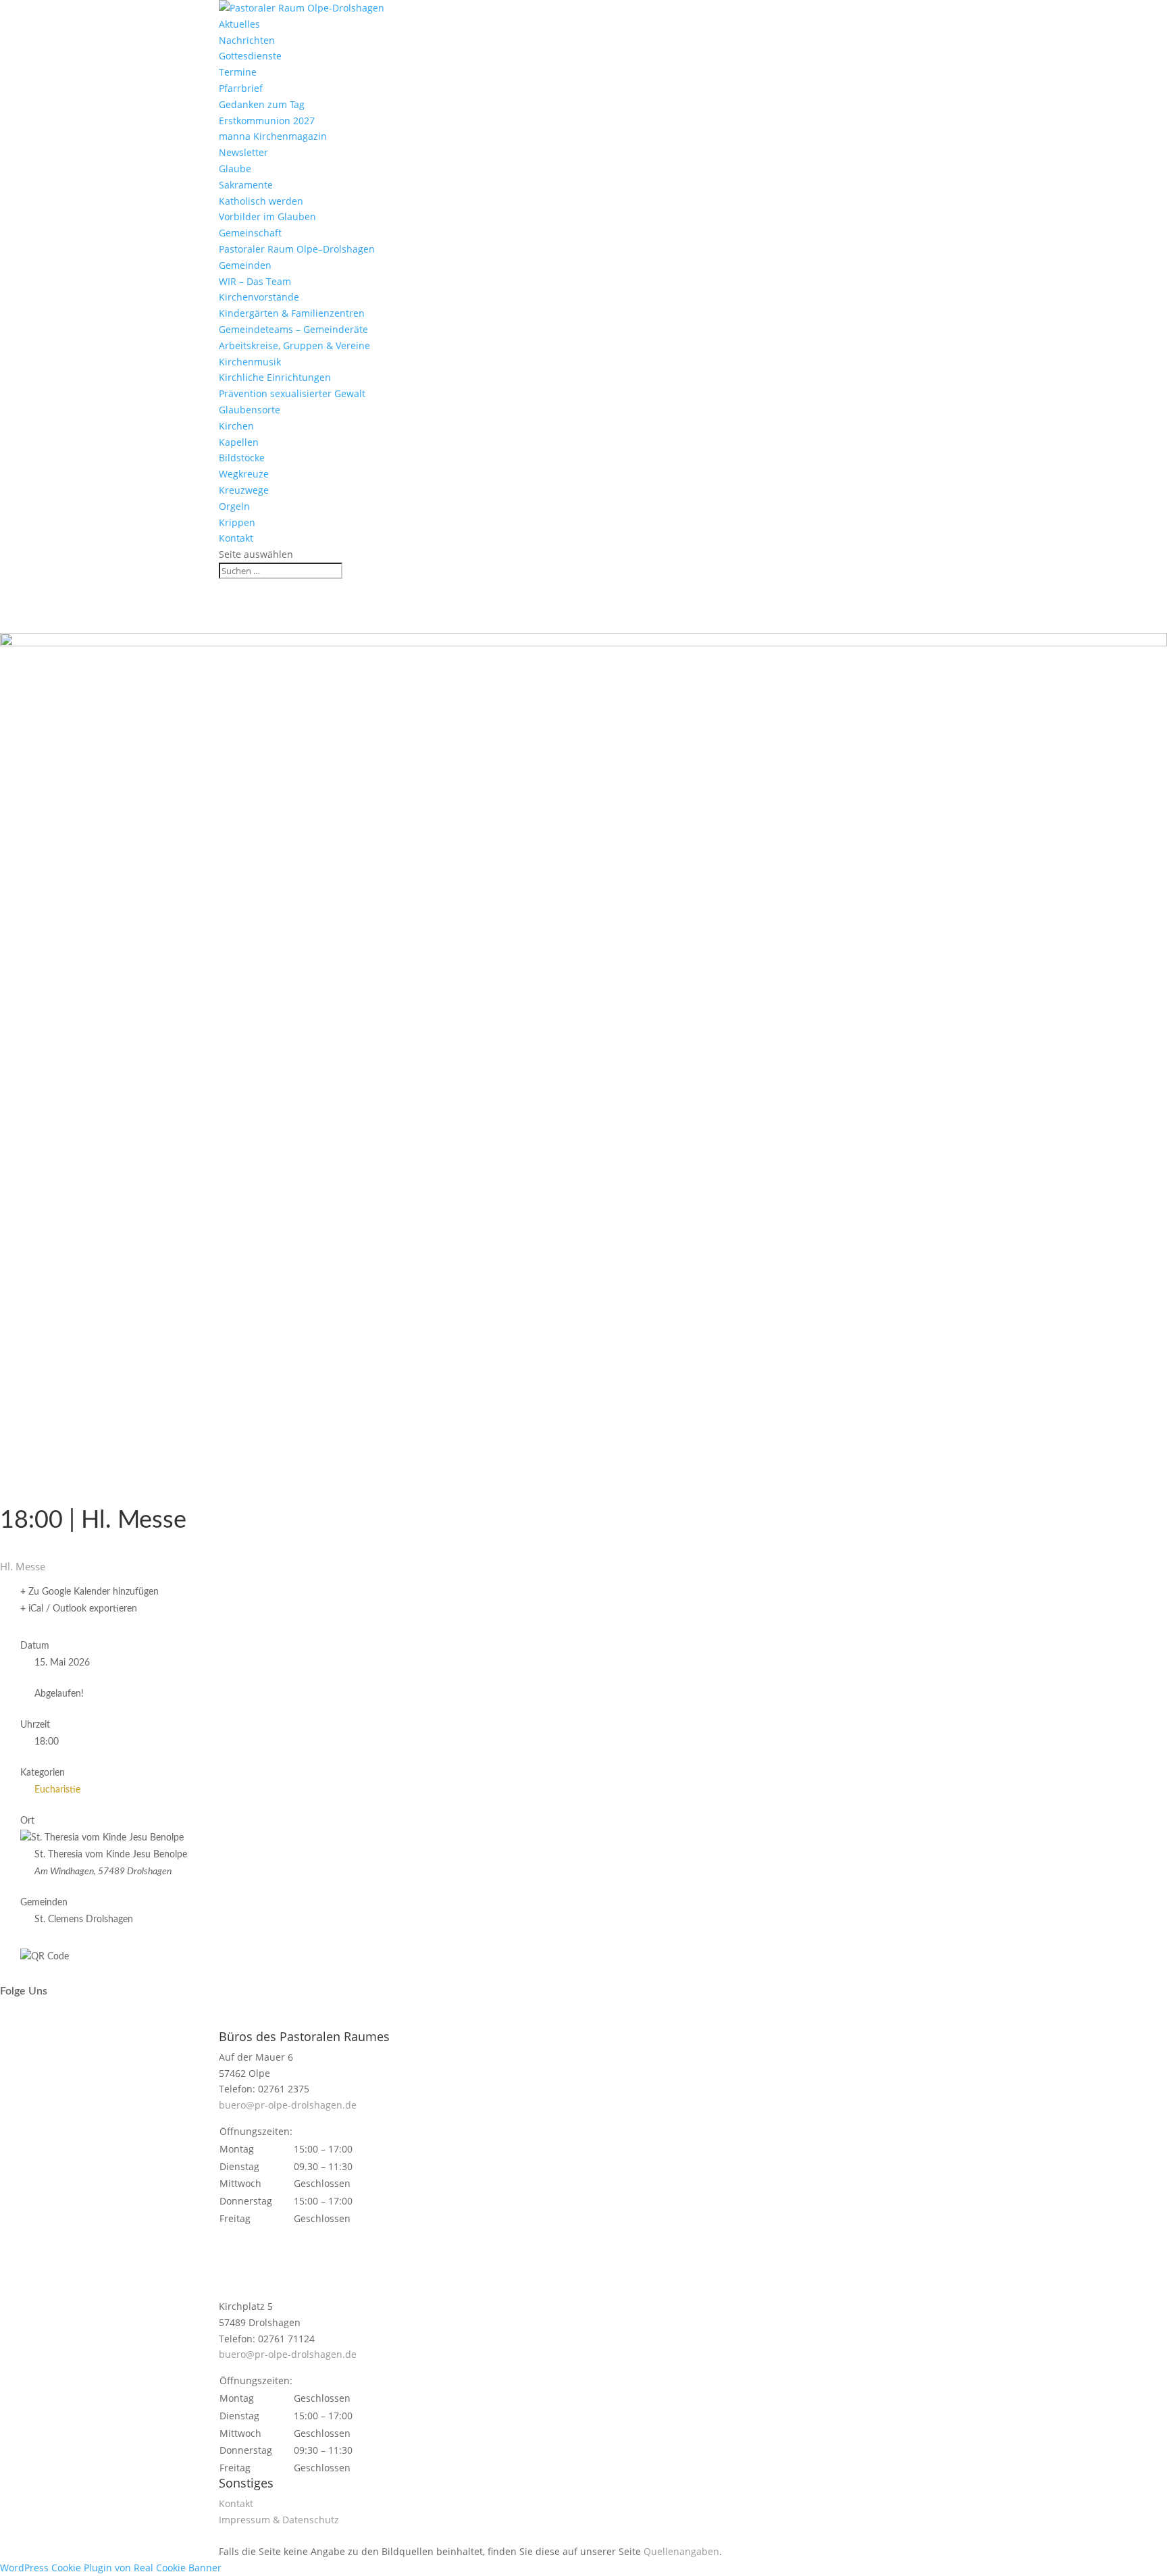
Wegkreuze (244, 474)
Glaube (235, 169)
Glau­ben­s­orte (250, 410)
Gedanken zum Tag (262, 104)
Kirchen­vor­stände (259, 297)
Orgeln (234, 506)
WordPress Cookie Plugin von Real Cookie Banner (111, 2568)
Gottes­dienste (250, 56)
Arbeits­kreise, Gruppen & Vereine (294, 345)
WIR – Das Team (255, 281)
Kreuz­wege (244, 490)
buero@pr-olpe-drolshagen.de (288, 2105)
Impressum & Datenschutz (279, 2520)
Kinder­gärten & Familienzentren (292, 313)
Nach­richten (247, 40)
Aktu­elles (239, 24)
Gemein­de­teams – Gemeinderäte (293, 329)
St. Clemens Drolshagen (84, 1920)
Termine (238, 72)
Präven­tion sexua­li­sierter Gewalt (292, 393)
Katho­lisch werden (261, 201)
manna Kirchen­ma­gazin (273, 136)
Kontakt (236, 538)
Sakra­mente (246, 185)
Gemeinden (245, 265)
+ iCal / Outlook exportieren (79, 1609)
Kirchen (236, 426)
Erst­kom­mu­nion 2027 (267, 121)
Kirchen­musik (250, 362)
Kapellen (239, 442)
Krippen (237, 522)
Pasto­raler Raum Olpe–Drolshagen (297, 249)
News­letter (243, 152)
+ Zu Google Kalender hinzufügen (89, 1592)
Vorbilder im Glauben (267, 216)
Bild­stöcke (242, 458)
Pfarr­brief (241, 88)
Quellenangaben (681, 2551)
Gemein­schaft (250, 233)
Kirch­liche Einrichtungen (275, 377)
